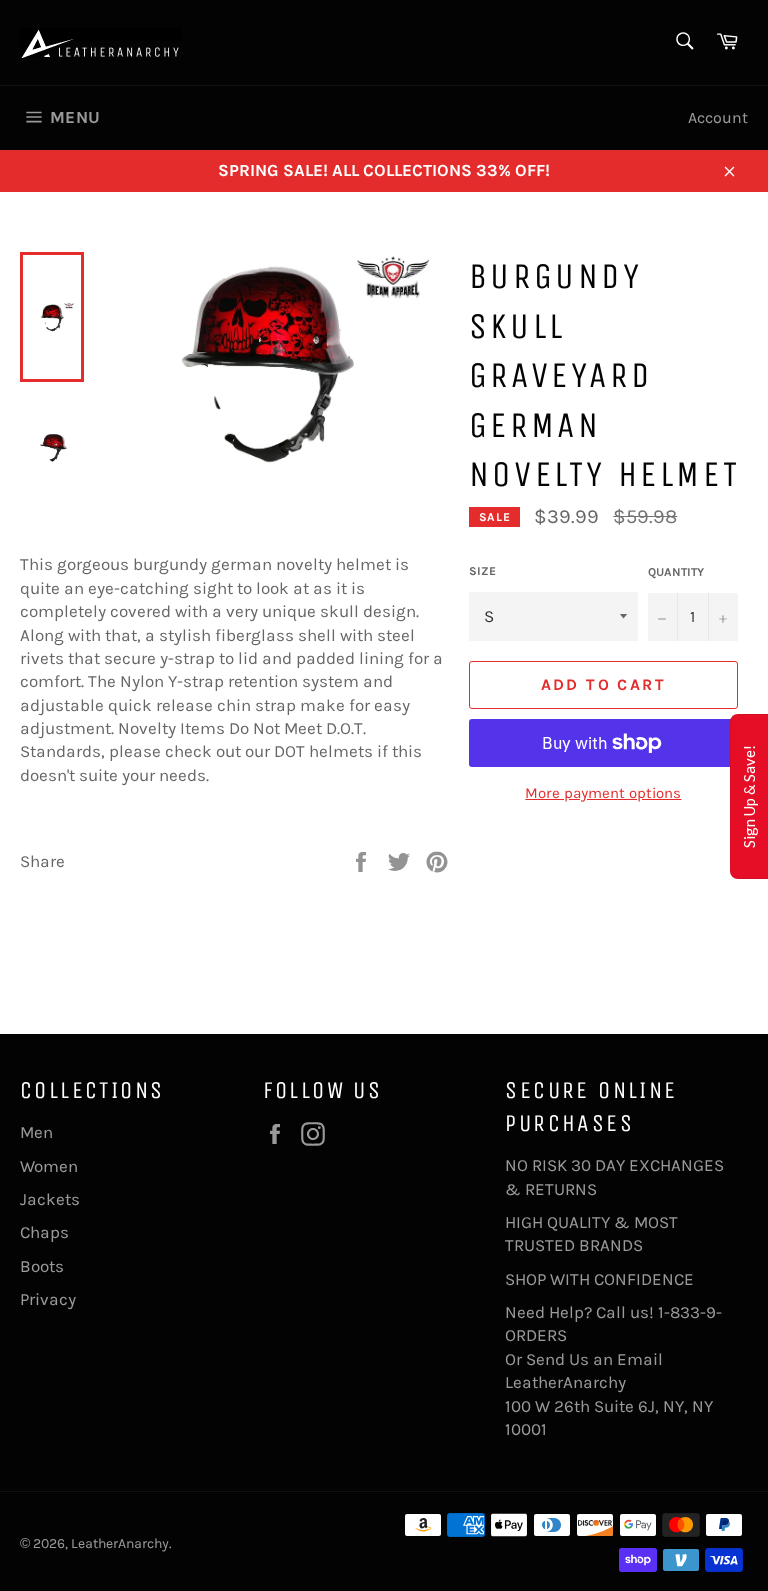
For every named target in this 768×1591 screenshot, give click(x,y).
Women (49, 1166)
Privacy (48, 1299)
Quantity (676, 572)
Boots (42, 1266)
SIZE (482, 571)
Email (640, 1359)
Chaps (44, 1232)
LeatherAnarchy (120, 1543)
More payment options (603, 793)
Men (36, 1132)
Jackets (50, 1199)
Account (718, 117)
